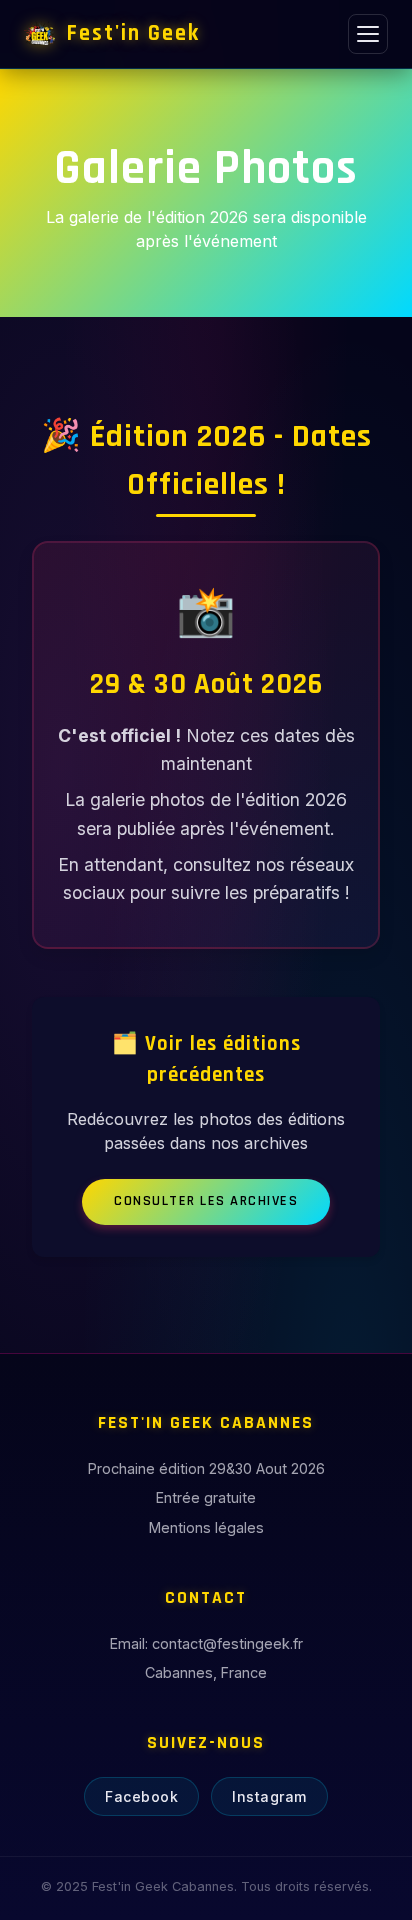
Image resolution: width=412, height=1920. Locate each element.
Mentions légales (206, 1527)
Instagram (269, 1796)
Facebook (141, 1796)
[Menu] (368, 34)
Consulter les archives (206, 1201)
